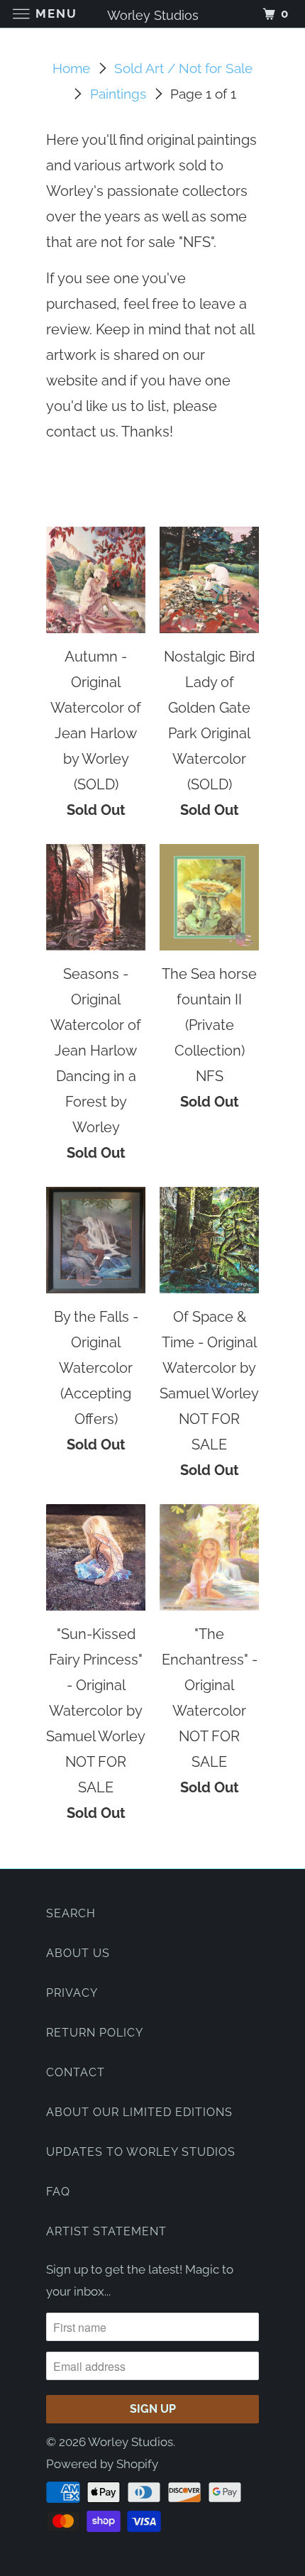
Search (71, 1913)
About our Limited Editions (139, 2112)
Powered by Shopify (102, 2464)
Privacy (72, 1993)
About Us (78, 1953)
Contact (76, 2072)
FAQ (58, 2192)
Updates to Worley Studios (141, 2152)
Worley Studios (131, 2442)
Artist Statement (106, 2231)
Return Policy (95, 2033)
